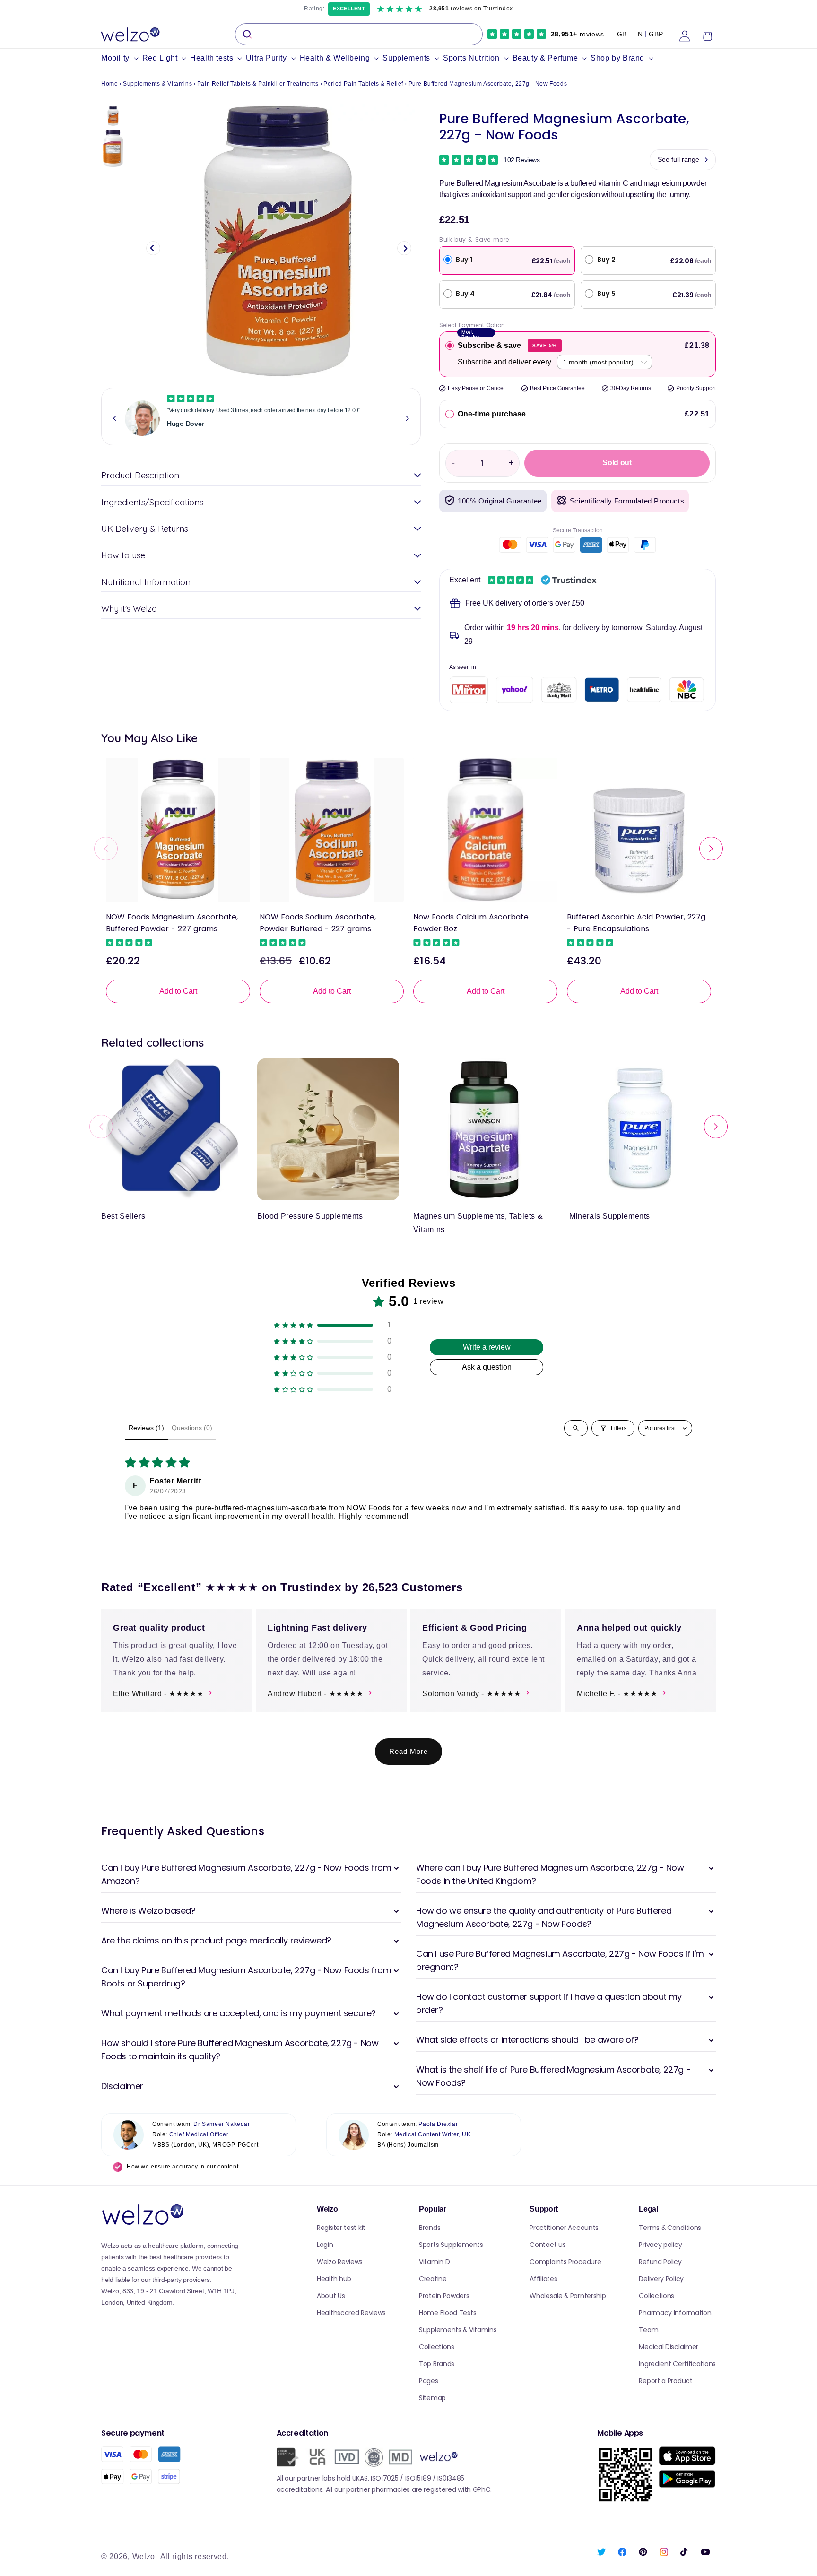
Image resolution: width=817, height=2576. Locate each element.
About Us (331, 2296)
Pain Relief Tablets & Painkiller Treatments (258, 84)
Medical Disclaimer (669, 2347)
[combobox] (359, 34)
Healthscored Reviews (351, 2313)
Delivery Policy (661, 2279)
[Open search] (576, 1428)
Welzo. (145, 2556)
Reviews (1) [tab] (146, 1428)
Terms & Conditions (670, 2228)
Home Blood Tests (448, 2313)
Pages (429, 2381)
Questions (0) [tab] (192, 1428)
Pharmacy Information (675, 2313)
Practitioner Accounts (564, 2228)
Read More (408, 1751)
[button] (122, 58)
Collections (437, 2347)
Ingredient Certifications (677, 2364)
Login (325, 2245)
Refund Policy (660, 2262)
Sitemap (432, 2398)
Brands (430, 2228)
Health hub (334, 2279)
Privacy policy (660, 2245)
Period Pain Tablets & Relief (363, 84)
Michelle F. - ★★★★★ (617, 1694)
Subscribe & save (507, 345)
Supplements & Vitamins (157, 84)
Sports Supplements (451, 2245)
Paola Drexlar (438, 2124)
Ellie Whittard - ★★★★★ (158, 1694)
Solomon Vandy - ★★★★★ (472, 1694)
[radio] (450, 346)
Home (109, 84)
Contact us (548, 2245)
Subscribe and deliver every (504, 362)
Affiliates (543, 2279)
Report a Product (665, 2381)
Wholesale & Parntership (568, 2296)
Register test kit (341, 2228)
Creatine (433, 2279)
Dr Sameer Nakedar (222, 2124)
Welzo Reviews (340, 2262)
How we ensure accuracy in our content (183, 2167)
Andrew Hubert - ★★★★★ (316, 1694)
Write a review (487, 1347)
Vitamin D (434, 2262)
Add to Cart (178, 991)
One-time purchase (492, 414)
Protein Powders (444, 2296)
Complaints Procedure (565, 2262)
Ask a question (487, 1367)
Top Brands (437, 2364)
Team (648, 2330)
